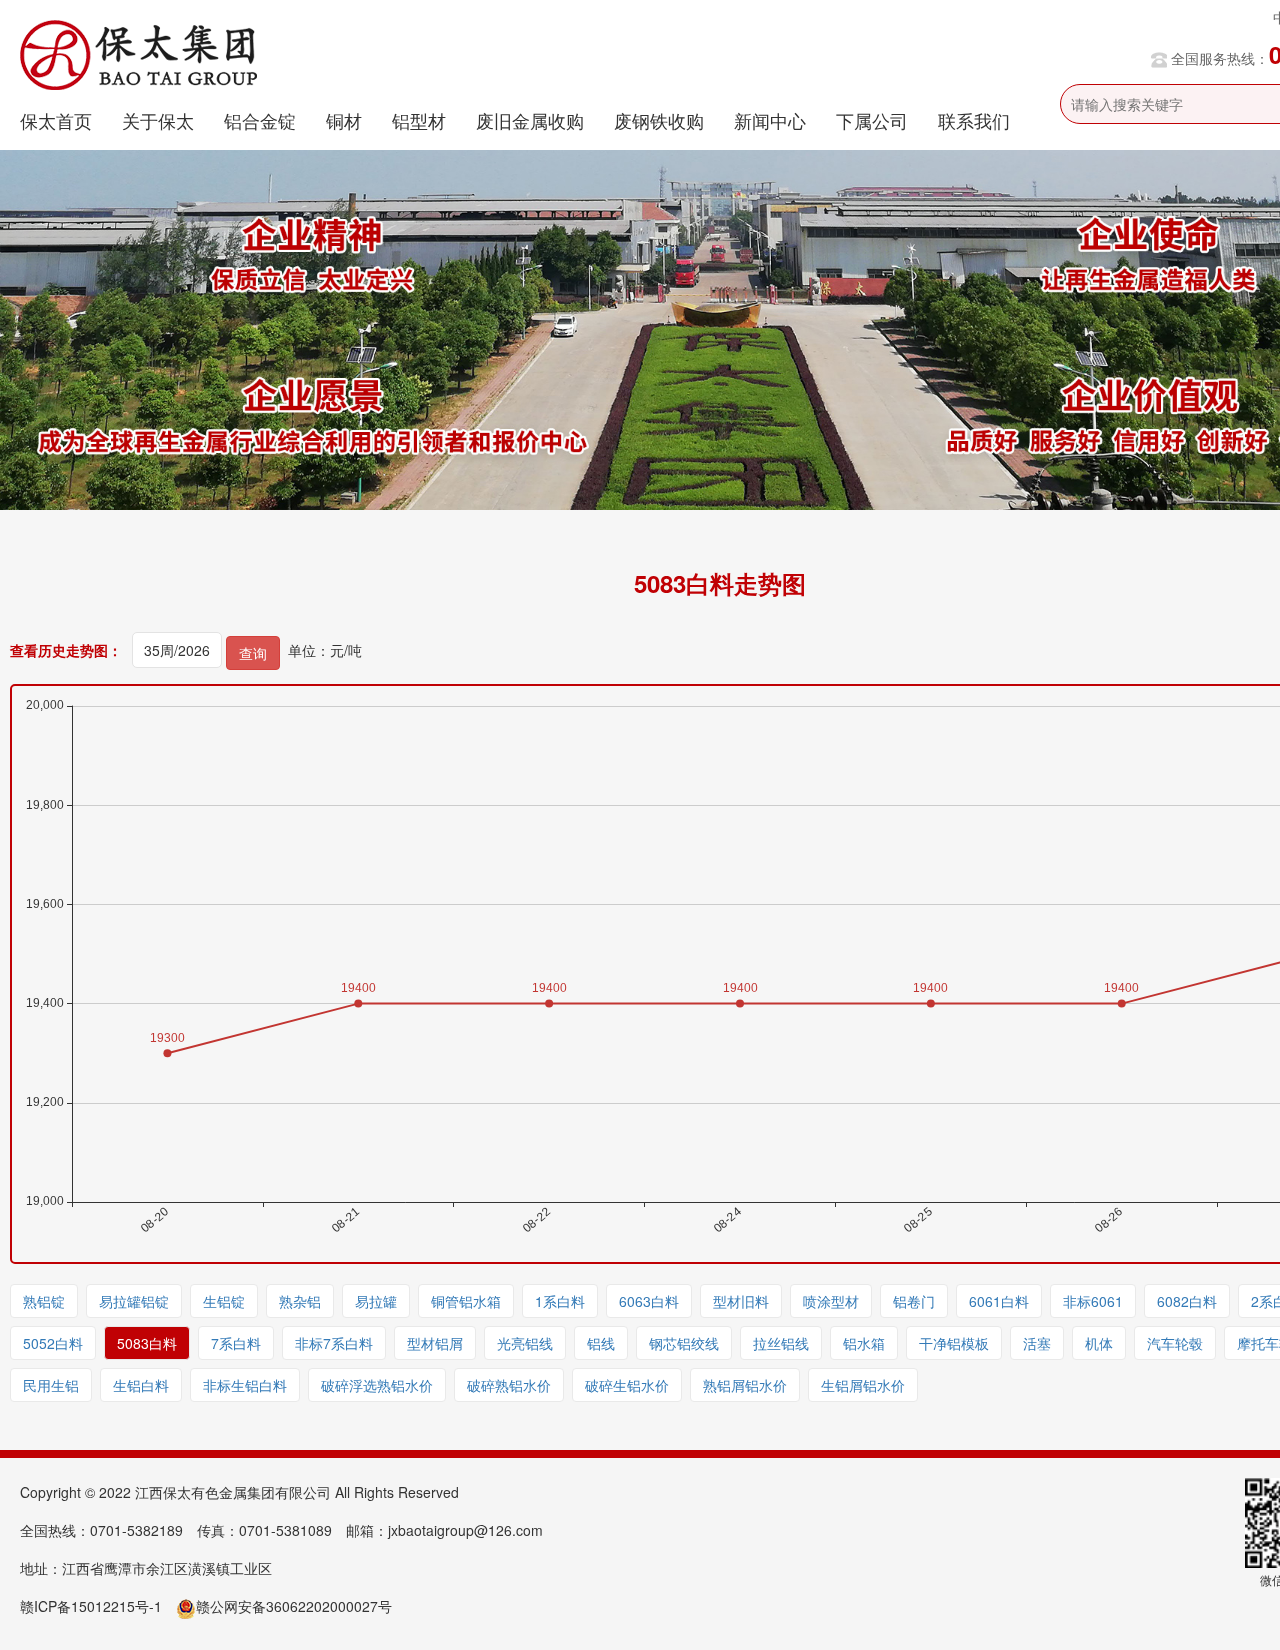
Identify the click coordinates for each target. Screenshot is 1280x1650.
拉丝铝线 (781, 1343)
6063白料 (649, 1301)
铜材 (344, 120)
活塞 (1037, 1343)
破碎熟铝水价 (509, 1385)
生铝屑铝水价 (863, 1385)
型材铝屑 (435, 1343)
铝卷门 (914, 1301)
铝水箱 (864, 1343)
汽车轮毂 (1175, 1343)
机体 (1099, 1343)
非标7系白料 (334, 1343)
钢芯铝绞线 (684, 1343)
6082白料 (1187, 1301)
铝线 (601, 1343)
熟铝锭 (44, 1301)
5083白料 (147, 1343)
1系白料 (560, 1301)
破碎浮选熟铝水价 (377, 1385)
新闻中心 (770, 120)
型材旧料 (741, 1301)
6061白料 (999, 1301)
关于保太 (158, 120)
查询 (253, 653)
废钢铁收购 (659, 120)
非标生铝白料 (245, 1385)
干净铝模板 (954, 1343)
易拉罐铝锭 (134, 1301)
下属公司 (872, 120)
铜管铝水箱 (466, 1301)
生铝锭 (224, 1301)
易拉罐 (376, 1301)
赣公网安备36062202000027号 (294, 1606)
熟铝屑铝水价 (745, 1385)
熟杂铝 (300, 1301)
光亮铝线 (525, 1343)
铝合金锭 (260, 120)
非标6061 (1093, 1301)
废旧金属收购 (530, 120)
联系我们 (974, 120)
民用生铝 (51, 1385)
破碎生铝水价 (627, 1385)
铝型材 (419, 120)
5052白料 (53, 1343)
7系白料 (236, 1343)
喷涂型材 (831, 1301)
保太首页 (56, 120)
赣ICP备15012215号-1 (91, 1606)
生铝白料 (141, 1385)
